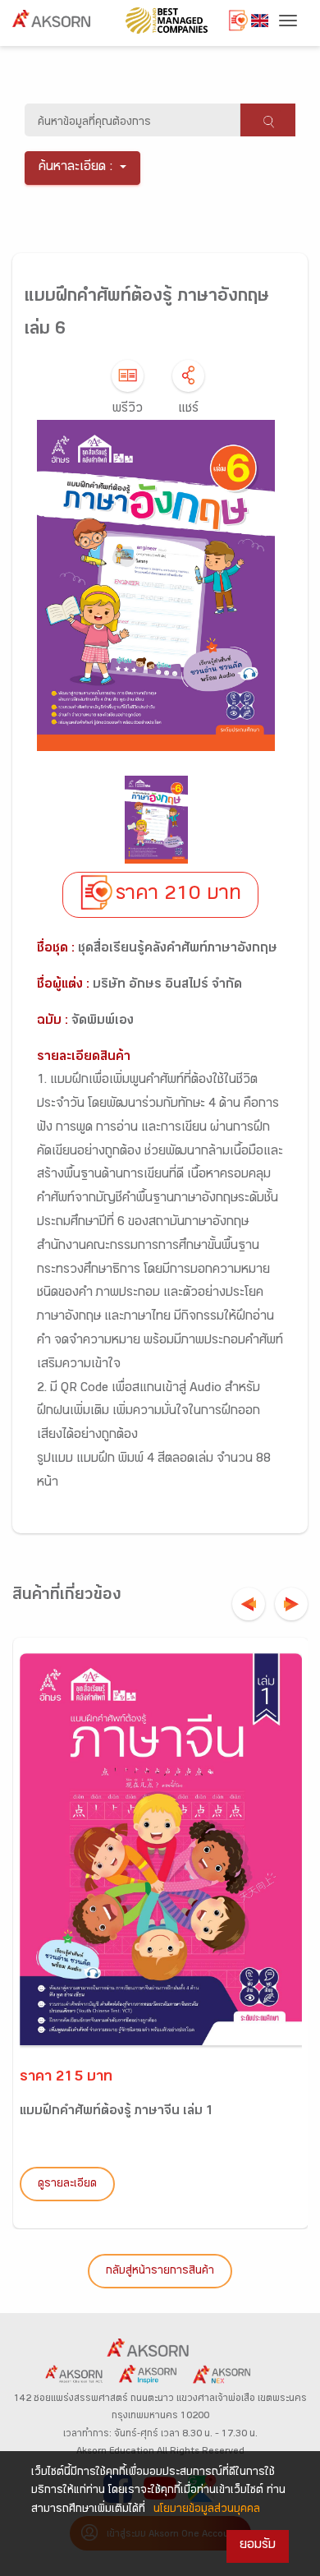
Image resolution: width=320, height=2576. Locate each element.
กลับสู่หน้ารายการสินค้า (160, 2272)
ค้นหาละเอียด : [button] (76, 168)
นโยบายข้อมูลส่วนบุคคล (207, 2510)
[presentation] (249, 1604)
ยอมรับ (258, 2546)
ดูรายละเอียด (67, 2185)
